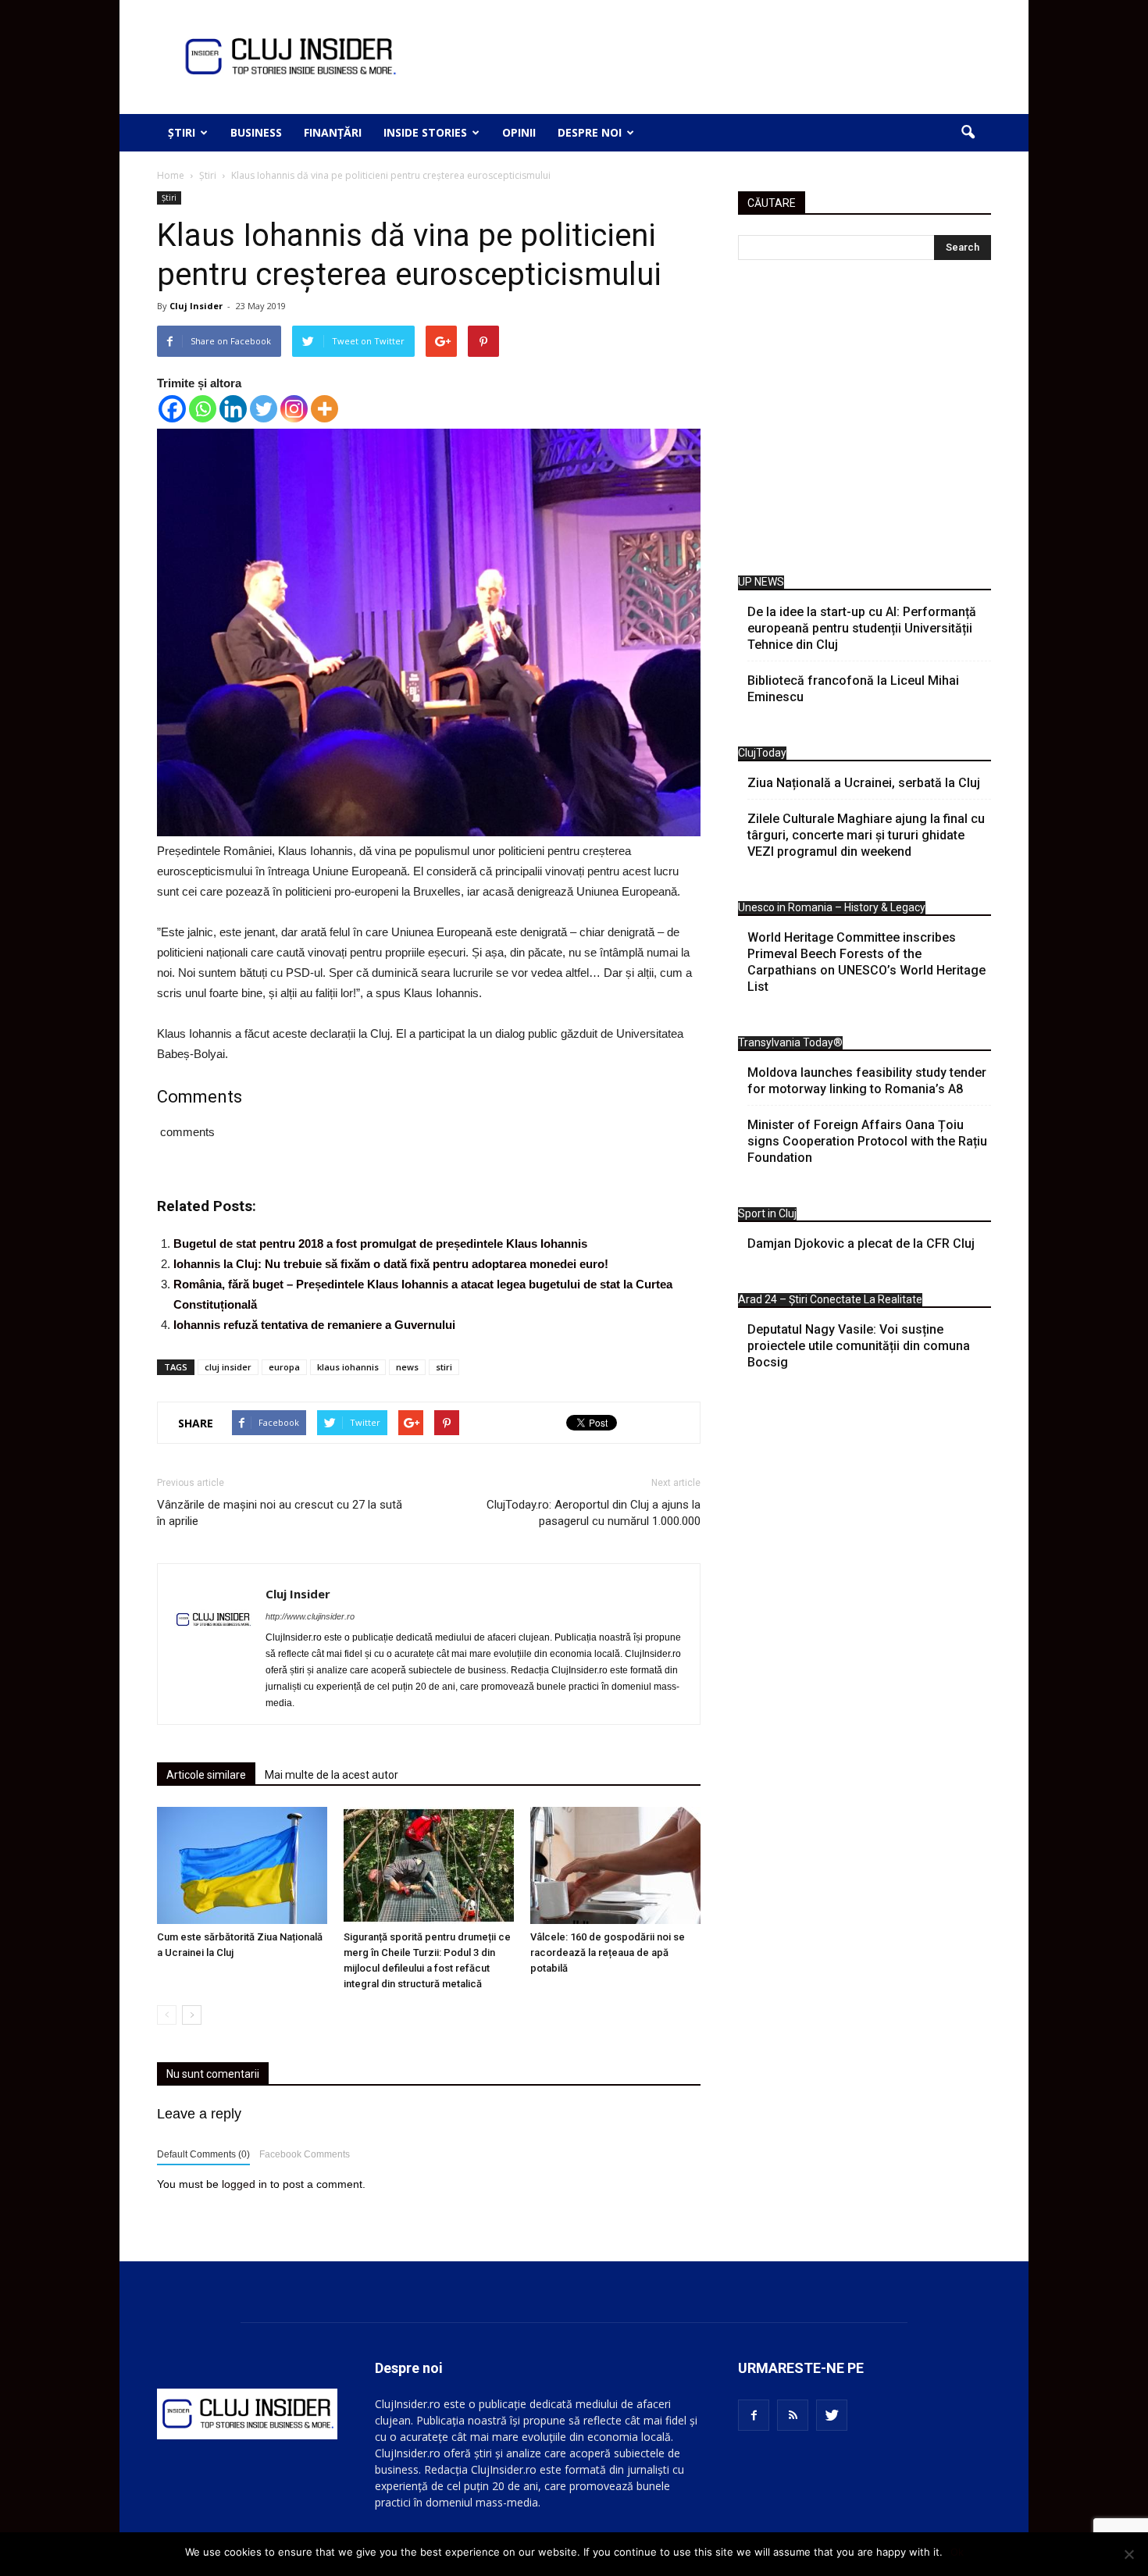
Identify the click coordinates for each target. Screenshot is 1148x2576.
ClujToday (762, 753)
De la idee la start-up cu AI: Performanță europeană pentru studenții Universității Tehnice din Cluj (862, 628)
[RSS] (793, 2415)
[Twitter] (264, 409)
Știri (182, 132)
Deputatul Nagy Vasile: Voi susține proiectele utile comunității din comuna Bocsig (859, 1346)
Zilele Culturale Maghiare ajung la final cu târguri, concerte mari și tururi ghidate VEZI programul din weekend (866, 835)
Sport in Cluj (767, 1213)
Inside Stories (425, 132)
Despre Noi (590, 132)
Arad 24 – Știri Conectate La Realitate (830, 1299)
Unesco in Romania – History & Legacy (832, 907)
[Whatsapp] (203, 409)
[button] (968, 133)
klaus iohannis (348, 1367)
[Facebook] (172, 409)
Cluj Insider (196, 306)
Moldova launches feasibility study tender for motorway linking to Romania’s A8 (867, 1081)
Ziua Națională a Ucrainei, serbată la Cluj (864, 783)
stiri (444, 1367)
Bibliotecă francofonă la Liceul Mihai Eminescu (853, 689)
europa (284, 1367)
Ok (957, 2552)
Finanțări (333, 132)
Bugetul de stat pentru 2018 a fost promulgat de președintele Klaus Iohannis (380, 1243)
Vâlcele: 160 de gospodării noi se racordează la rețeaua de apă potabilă (608, 1952)
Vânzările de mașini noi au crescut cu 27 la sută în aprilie (280, 1513)
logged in (244, 2184)
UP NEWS (761, 582)
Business (256, 132)
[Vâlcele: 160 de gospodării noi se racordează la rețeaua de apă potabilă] (615, 1865)
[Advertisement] (865, 422)
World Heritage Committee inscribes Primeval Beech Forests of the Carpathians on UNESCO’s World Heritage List (866, 962)
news (407, 1367)
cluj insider (228, 1367)
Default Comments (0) (203, 2154)
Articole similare (206, 1775)
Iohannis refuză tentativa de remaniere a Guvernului (314, 1325)
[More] (324, 409)
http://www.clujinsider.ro (310, 1616)
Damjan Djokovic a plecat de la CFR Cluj (861, 1243)
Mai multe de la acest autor (332, 1775)
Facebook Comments (305, 2154)
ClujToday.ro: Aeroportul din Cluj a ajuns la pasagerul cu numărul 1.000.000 (594, 1513)
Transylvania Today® (790, 1042)
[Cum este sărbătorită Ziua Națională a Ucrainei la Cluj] (242, 1865)
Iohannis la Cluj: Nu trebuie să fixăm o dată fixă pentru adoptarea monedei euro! (391, 1264)
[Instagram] (294, 409)
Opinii (519, 132)
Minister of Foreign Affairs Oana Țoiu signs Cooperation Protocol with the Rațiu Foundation (867, 1141)
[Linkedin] (233, 409)
